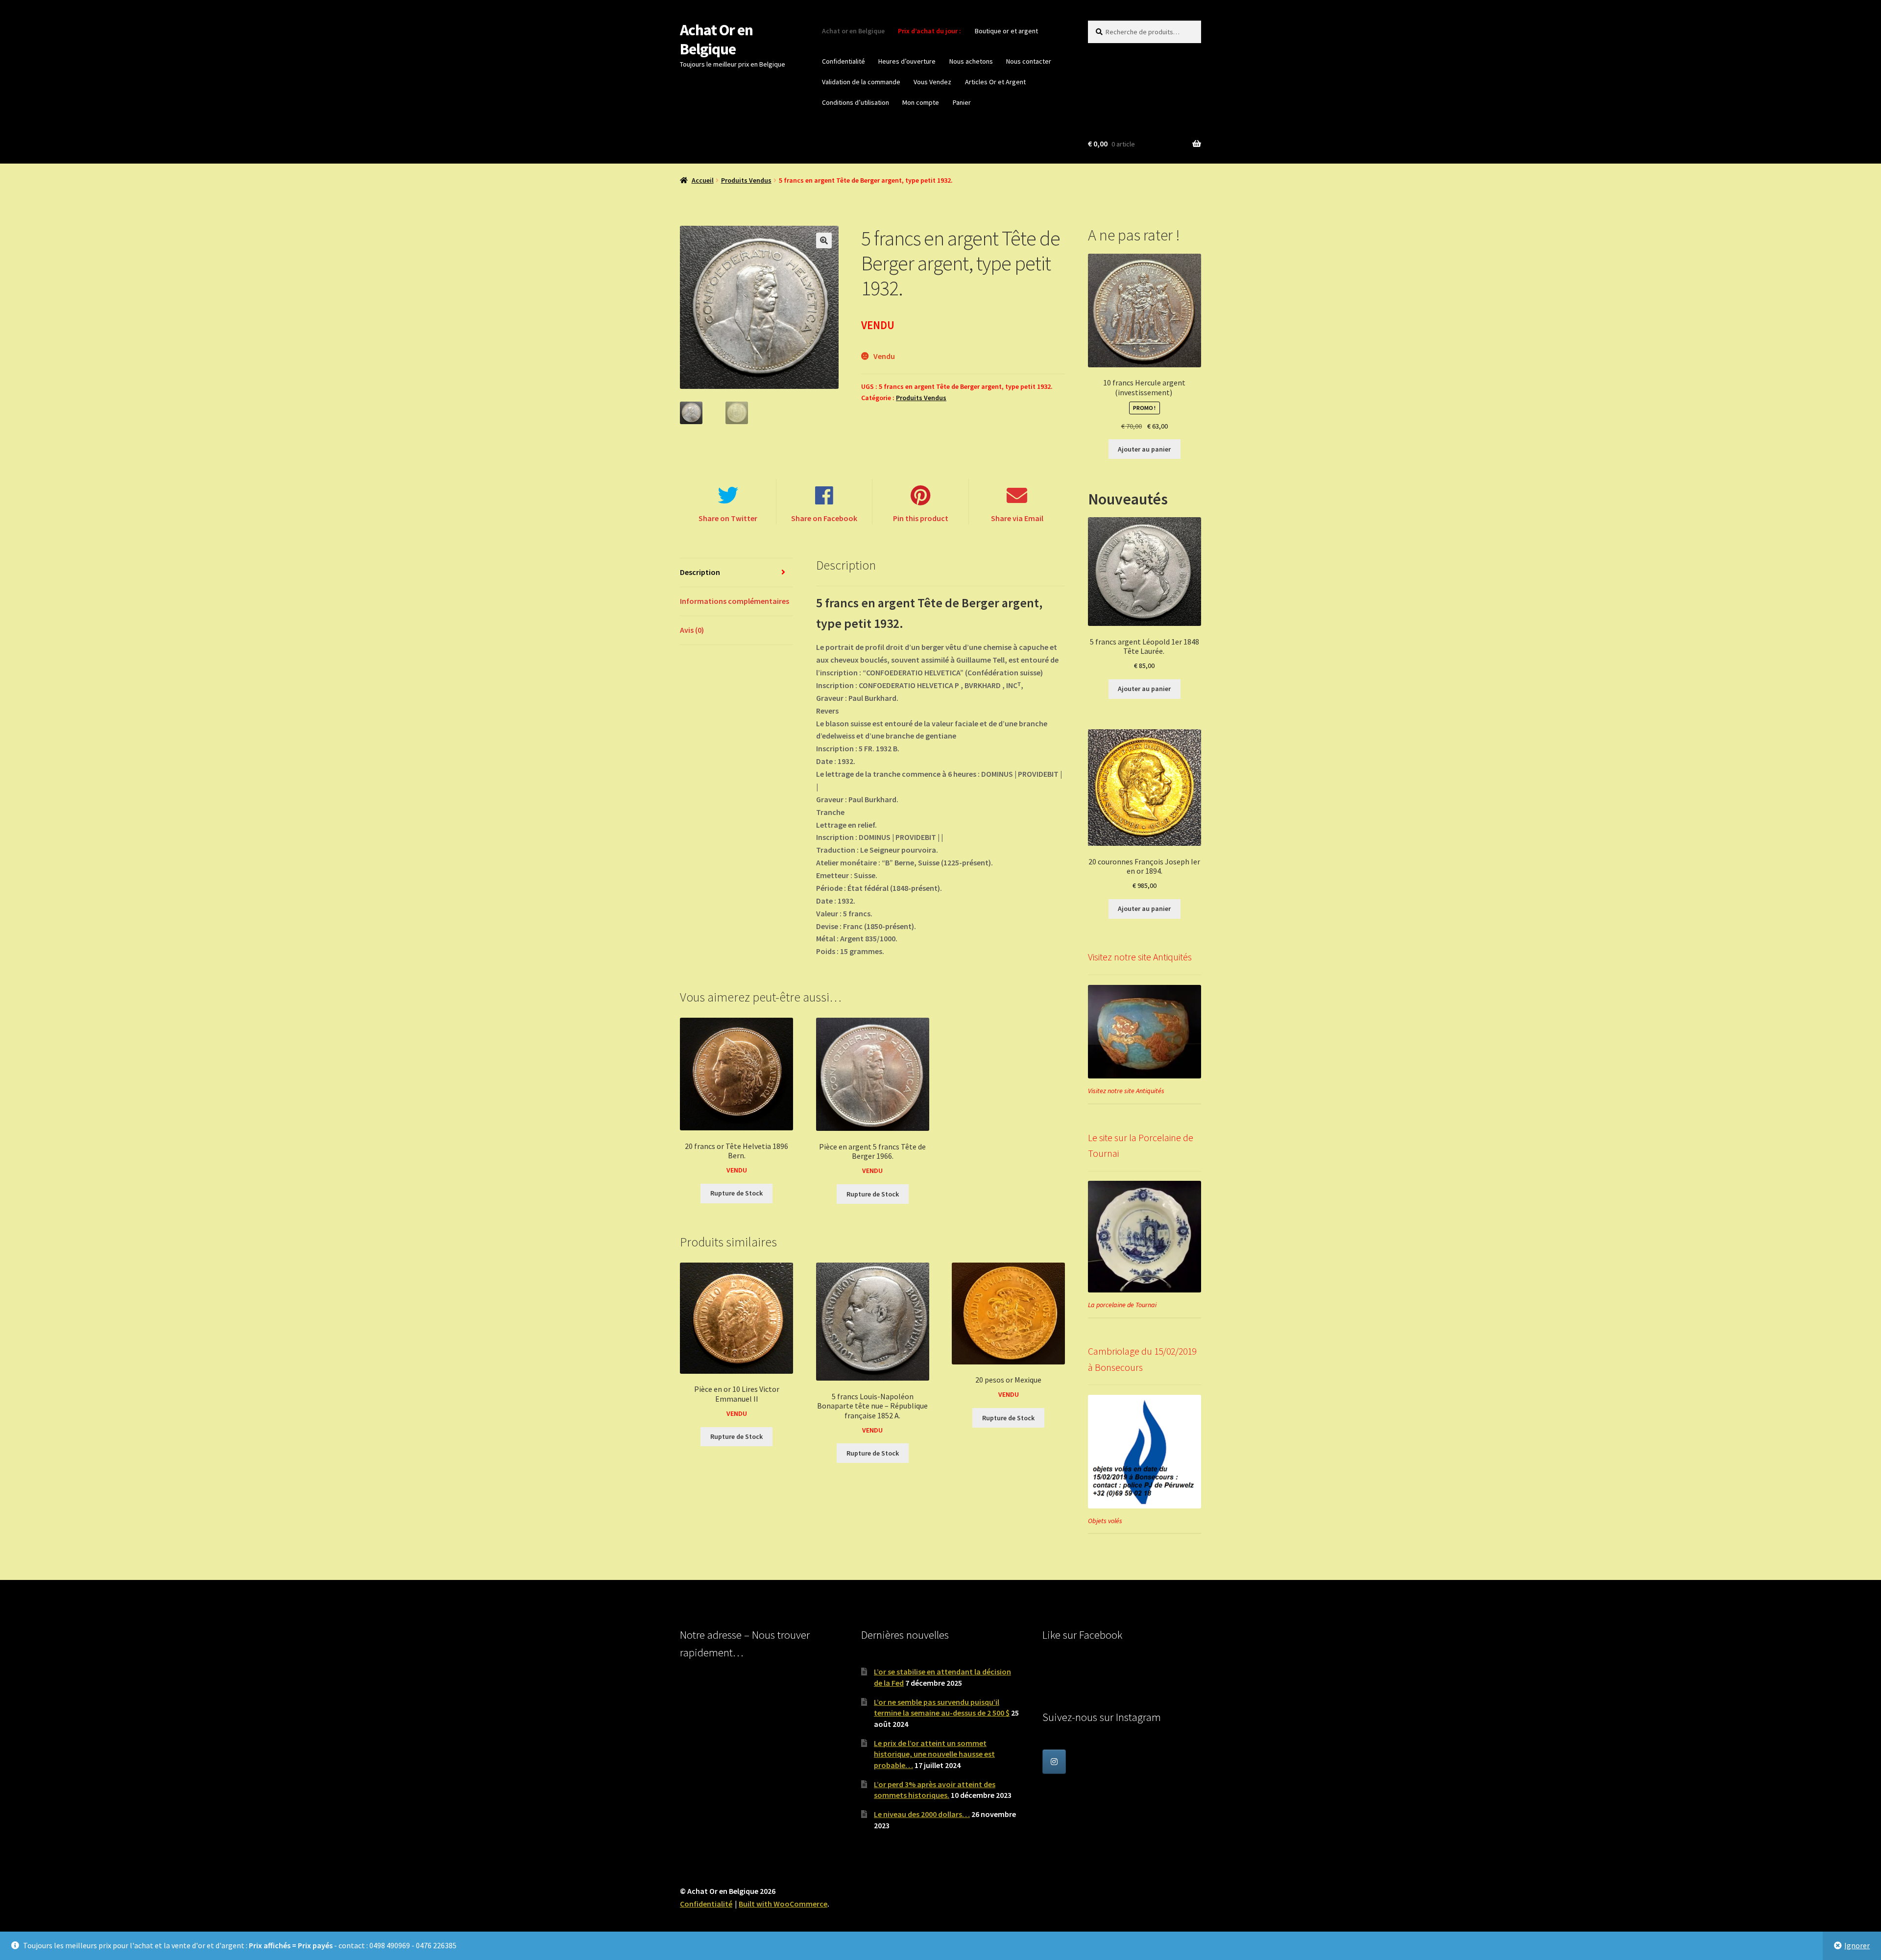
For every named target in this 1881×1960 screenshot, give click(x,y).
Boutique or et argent (1006, 31)
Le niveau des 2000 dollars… (922, 1814)
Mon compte (921, 102)
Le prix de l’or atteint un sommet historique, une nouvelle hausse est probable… (934, 1754)
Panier (962, 102)
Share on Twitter (728, 518)
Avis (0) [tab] (692, 630)
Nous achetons (971, 61)
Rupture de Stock (736, 1193)
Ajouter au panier (1144, 449)
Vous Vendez (932, 82)
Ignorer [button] (1857, 1945)
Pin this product (921, 518)
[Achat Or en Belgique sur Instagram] (1054, 1762)
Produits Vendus (746, 180)
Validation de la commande (861, 82)
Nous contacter (1029, 61)
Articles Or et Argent (995, 82)
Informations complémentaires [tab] (735, 601)
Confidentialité (844, 61)
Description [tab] (700, 572)
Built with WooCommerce (783, 1904)
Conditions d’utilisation (856, 102)
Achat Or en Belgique (716, 39)
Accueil (703, 180)
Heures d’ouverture (907, 61)
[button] (824, 240)
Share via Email (1017, 518)
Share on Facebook (824, 518)
